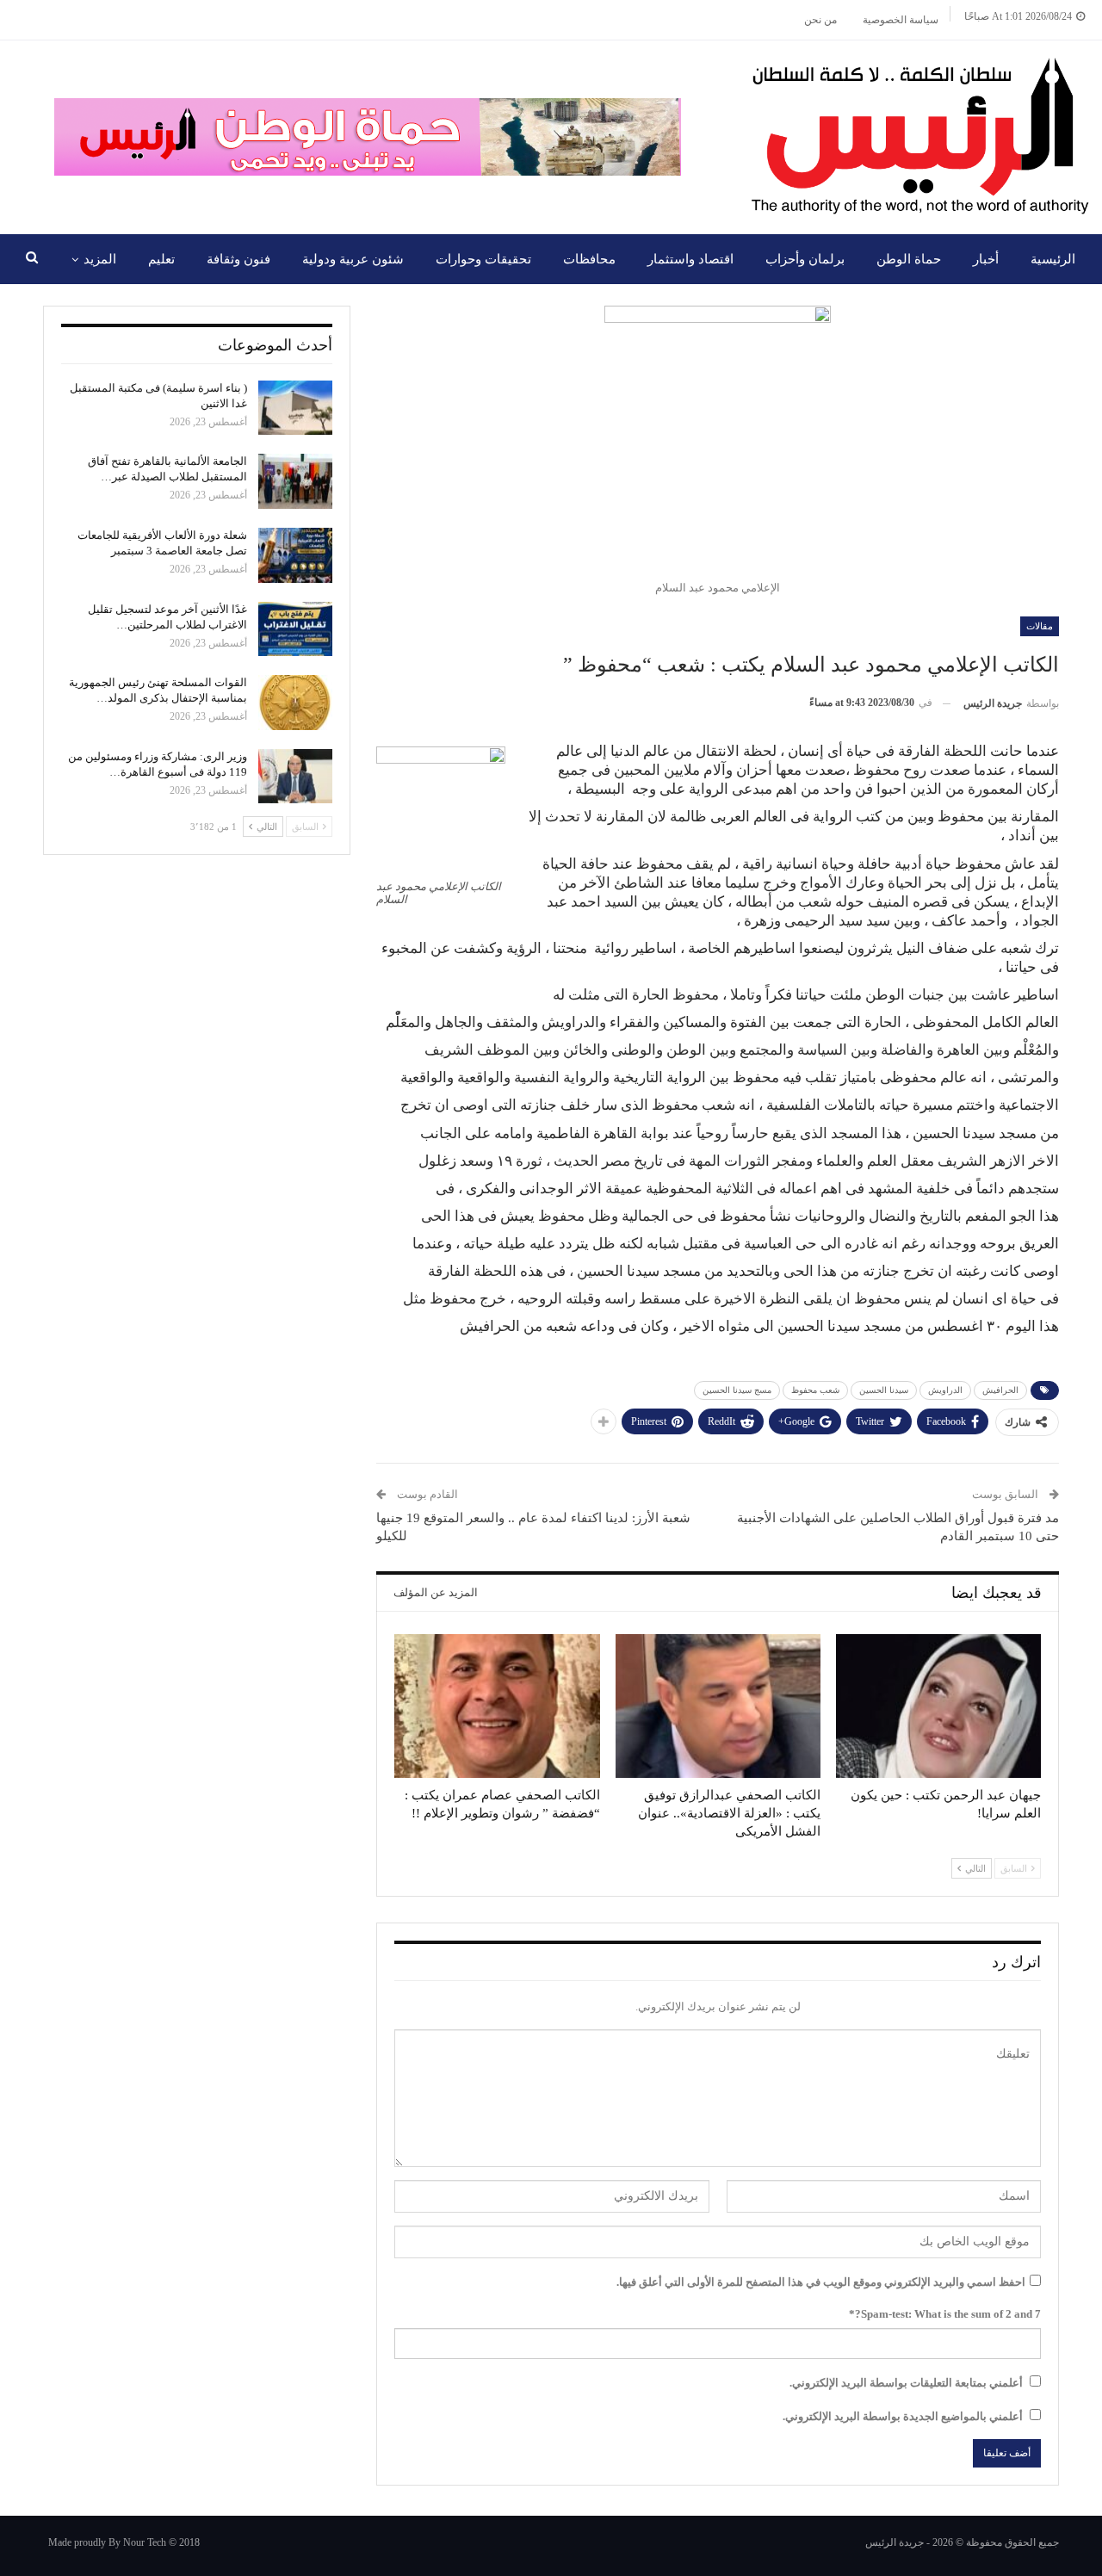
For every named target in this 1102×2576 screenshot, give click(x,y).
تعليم (161, 259)
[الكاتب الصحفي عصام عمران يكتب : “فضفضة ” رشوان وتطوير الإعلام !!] (497, 1706)
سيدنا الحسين (884, 1390)
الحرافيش (1000, 1390)
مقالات (1040, 626)
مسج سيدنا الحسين (737, 1390)
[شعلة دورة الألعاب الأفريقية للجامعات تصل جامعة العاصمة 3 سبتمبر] (295, 555)
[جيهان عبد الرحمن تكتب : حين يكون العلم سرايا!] (938, 1706)
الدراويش (945, 1390)
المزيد (100, 259)
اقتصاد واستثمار (690, 259)
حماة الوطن (909, 259)
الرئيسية (1053, 259)
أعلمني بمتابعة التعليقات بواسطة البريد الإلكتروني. (906, 2383)
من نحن (820, 20)
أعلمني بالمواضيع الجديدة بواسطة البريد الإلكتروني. (903, 2416)
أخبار (986, 259)
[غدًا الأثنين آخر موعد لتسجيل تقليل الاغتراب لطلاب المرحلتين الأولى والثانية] (295, 629)
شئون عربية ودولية (353, 259)
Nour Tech (145, 2542)
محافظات (589, 259)
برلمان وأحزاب (805, 259)
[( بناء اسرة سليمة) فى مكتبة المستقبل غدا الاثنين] (295, 408)
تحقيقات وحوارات (483, 259)
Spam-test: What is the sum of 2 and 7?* (945, 2314)
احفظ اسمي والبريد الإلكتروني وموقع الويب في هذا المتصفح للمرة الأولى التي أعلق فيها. (821, 2282)
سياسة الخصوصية (901, 20)
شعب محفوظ (815, 1390)
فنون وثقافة (238, 259)
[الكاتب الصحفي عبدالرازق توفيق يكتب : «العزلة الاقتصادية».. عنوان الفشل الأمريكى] (718, 1706)
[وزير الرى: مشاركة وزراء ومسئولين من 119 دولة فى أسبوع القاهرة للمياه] (295, 777)
